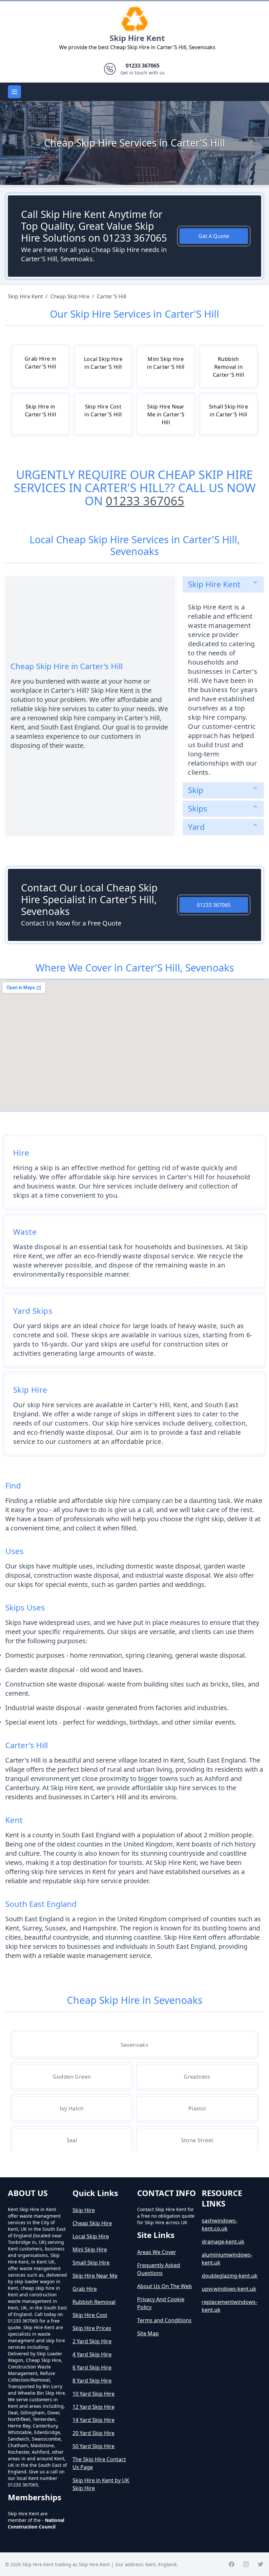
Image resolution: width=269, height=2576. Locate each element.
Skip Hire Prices (92, 2328)
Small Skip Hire (91, 2263)
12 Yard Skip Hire (93, 2407)
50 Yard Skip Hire (93, 2446)
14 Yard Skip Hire (93, 2420)
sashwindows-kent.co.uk (219, 2225)
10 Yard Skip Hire (93, 2394)
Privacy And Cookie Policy (161, 2303)
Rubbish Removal (94, 2302)
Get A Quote (214, 236)
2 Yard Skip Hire (92, 2341)
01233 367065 (145, 501)
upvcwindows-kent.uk (229, 2289)
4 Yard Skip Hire (92, 2354)
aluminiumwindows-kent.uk (227, 2259)
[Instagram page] (246, 2564)
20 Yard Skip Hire (93, 2433)
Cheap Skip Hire (92, 2223)
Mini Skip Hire (90, 2249)
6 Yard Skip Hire (92, 2367)
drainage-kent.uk (223, 2242)
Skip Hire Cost (90, 2315)
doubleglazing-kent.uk (230, 2276)
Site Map (148, 2333)
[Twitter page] (260, 2564)
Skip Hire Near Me (95, 2276)
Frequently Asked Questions (159, 2269)
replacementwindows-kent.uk (229, 2306)
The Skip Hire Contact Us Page (99, 2463)
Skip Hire (84, 2210)
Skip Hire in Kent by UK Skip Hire (101, 2484)
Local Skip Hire (91, 2236)
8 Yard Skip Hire (92, 2381)
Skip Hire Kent (137, 38)
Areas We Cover (157, 2252)
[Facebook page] (232, 2564)
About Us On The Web (165, 2286)
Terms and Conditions (164, 2320)
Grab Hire (85, 2289)
